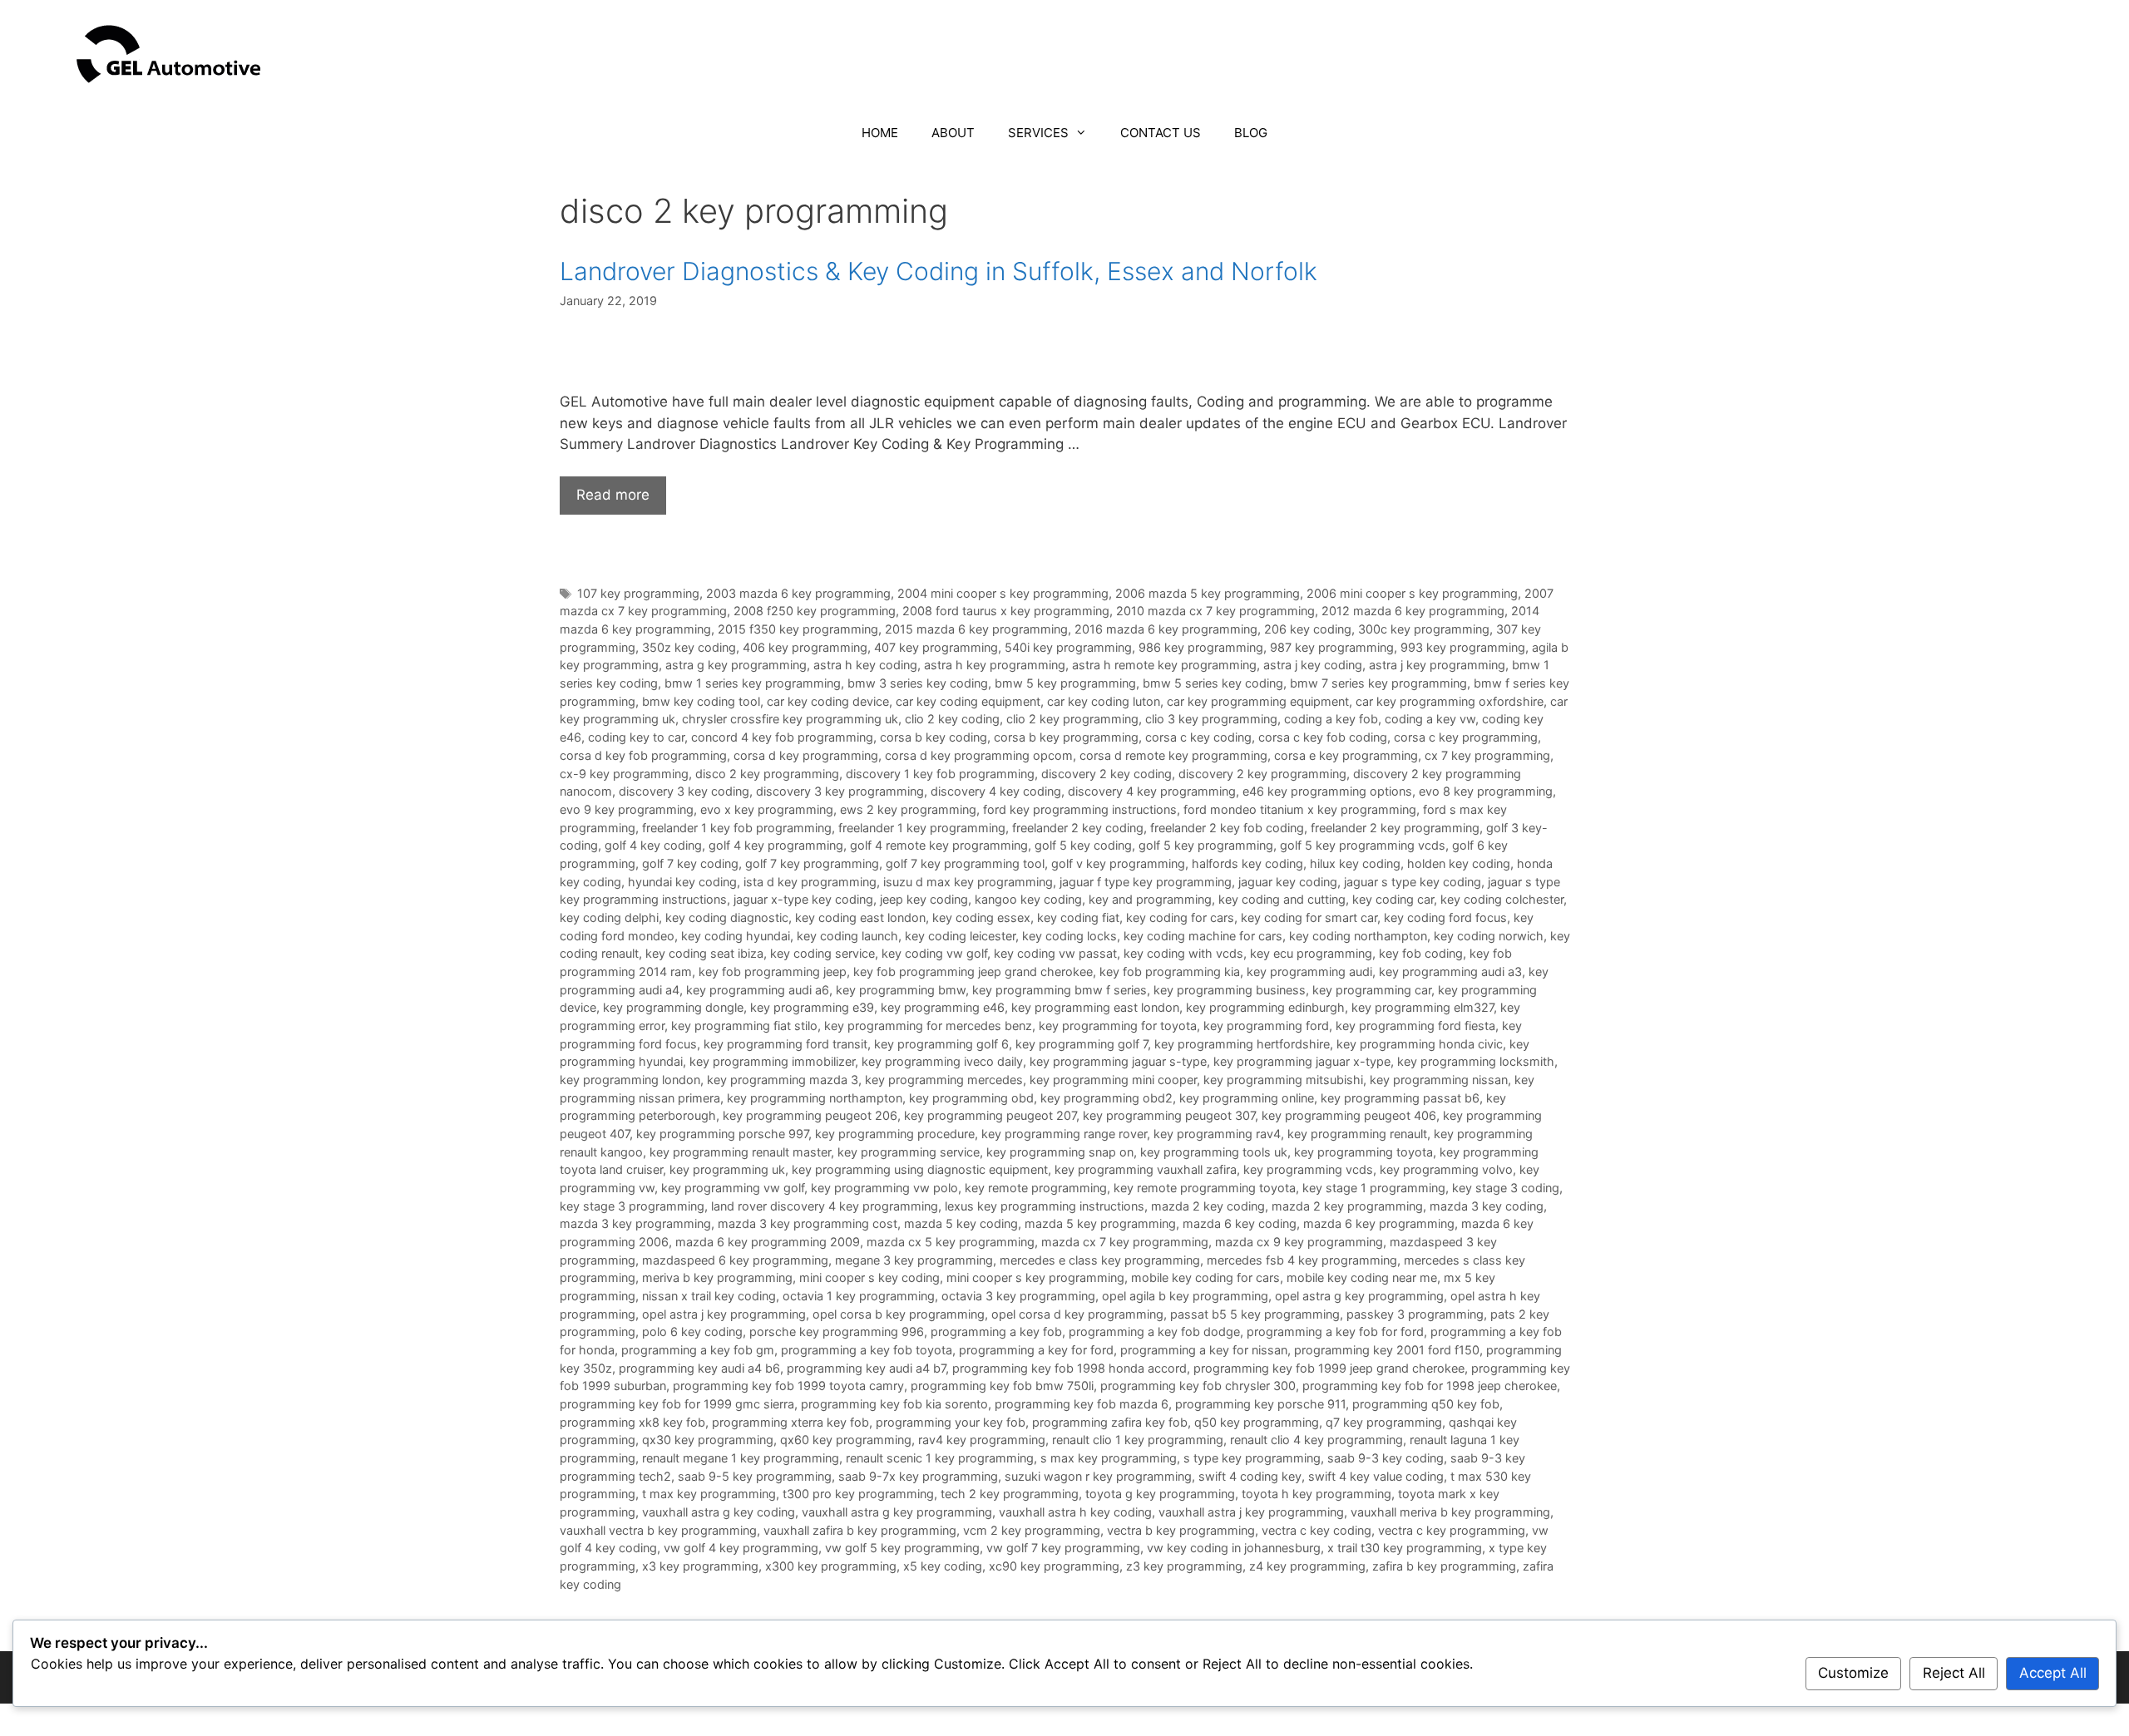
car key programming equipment (1258, 701)
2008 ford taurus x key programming (1006, 611)
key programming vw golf (733, 1188)
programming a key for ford (1036, 1350)
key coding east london (860, 917)
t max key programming (709, 1494)
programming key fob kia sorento (894, 1404)
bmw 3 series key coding (918, 683)
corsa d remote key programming (1173, 755)
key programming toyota (1363, 1152)
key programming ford (1266, 1026)
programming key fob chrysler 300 (1198, 1386)
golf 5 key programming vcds (1363, 845)
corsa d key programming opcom (979, 755)
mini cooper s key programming (1035, 1277)
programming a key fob (996, 1332)
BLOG (1251, 133)
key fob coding (1421, 953)
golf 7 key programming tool (965, 863)
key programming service (909, 1152)
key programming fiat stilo (744, 1026)
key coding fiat (1078, 917)
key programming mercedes (944, 1080)
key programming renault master (740, 1152)
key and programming (1150, 899)
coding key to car (636, 737)
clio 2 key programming (1072, 719)
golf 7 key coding (690, 863)
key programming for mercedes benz (928, 1026)
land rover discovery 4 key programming (825, 1206)
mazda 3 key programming (635, 1223)
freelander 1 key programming (922, 828)
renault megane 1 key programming (741, 1458)
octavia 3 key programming (1018, 1296)
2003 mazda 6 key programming (798, 593)
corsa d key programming (806, 755)
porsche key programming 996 (837, 1332)
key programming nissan (1439, 1080)
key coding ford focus (1445, 917)
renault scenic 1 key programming (940, 1458)
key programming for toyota (1118, 1026)
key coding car (1393, 899)
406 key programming (805, 647)
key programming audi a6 (758, 990)
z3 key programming (1184, 1566)
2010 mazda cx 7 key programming (1215, 611)
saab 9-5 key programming (755, 1476)
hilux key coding (1355, 863)
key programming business (1230, 990)
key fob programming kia (1170, 972)
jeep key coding (924, 899)
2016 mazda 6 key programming (1166, 629)
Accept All (2053, 1673)
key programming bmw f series (1060, 990)
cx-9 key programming (624, 774)
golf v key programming (1118, 863)
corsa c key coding (1198, 737)
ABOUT (953, 133)
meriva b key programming (717, 1277)
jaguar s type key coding (1413, 882)
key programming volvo (1446, 1169)
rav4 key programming (982, 1440)
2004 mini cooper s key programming (1003, 593)
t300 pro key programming (858, 1494)
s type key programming (1252, 1458)
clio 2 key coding (952, 719)
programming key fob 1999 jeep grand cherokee (1329, 1368)
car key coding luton (1104, 701)
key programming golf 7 (1082, 1044)
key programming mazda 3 (783, 1080)
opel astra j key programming (724, 1314)
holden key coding (1459, 863)
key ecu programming (1311, 953)
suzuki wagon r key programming (1098, 1476)
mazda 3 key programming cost (808, 1223)
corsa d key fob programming (643, 755)
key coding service (822, 953)
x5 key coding (943, 1566)
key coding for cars (1180, 917)
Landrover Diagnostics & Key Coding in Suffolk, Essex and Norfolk (939, 271)
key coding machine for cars (1203, 936)
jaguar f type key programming (1146, 882)
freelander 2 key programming (1395, 828)
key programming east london (1095, 1007)
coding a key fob (1331, 719)
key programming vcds (1308, 1169)
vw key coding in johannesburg (1234, 1548)
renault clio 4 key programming (1316, 1440)
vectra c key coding (1316, 1530)
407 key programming (936, 647)
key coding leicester (960, 936)
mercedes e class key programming (1100, 1260)
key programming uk (727, 1169)
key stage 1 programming (1374, 1188)
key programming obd (971, 1098)
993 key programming (1463, 647)
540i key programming (1068, 647)
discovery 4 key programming (1152, 791)
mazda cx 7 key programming (1125, 1242)
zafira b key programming (1444, 1566)
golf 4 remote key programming (939, 845)
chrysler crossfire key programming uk (790, 719)
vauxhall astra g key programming (897, 1512)
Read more (613, 495)
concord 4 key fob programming (782, 737)
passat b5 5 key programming (1255, 1314)
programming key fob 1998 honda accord (1069, 1368)
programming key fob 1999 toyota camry (788, 1386)
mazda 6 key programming (1379, 1223)
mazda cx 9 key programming (1299, 1242)
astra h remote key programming (1164, 665)
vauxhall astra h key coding (1075, 1512)
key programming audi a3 (1450, 972)
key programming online (1247, 1098)
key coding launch (847, 936)
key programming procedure (895, 1134)
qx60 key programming (846, 1440)
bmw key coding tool (701, 701)
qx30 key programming (708, 1440)
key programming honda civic (1420, 1044)
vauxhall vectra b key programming (658, 1530)
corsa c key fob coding (1323, 737)
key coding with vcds (1183, 953)
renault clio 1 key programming (1138, 1440)
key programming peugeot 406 (1349, 1115)
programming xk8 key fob (632, 1422)
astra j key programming (1437, 665)
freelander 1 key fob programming (737, 828)
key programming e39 (812, 1007)
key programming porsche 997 (722, 1134)
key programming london (630, 1080)
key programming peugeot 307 (1169, 1115)
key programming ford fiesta (1415, 1026)
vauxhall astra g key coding (719, 1512)
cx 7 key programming (1487, 755)
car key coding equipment (968, 701)
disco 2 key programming (767, 774)
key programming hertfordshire (1242, 1044)
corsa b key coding (934, 737)
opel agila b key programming (1185, 1296)
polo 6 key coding (692, 1332)
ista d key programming (810, 882)
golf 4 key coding (653, 845)
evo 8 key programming (1486, 791)
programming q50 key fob (1426, 1404)
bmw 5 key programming (1065, 683)
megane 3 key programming (914, 1260)
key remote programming (1036, 1188)
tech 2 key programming (1010, 1494)
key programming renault (1357, 1134)
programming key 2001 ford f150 (1387, 1350)
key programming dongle (673, 1007)
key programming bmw (901, 990)
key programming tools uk (1214, 1152)
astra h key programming (995, 665)
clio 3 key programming (1211, 719)
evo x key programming (767, 809)
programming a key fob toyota (867, 1350)
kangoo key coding (1028, 899)
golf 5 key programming (1206, 845)
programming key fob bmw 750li (1002, 1386)
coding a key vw (1430, 719)
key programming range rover (1064, 1134)
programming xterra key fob (790, 1422)
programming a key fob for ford (1335, 1332)
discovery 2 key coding (1106, 774)
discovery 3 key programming (840, 791)
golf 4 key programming (776, 845)
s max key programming (1109, 1458)
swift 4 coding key (1250, 1476)
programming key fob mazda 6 (1082, 1404)
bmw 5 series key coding (1213, 683)
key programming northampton (815, 1098)
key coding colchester (1502, 899)
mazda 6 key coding (1240, 1223)
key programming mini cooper (1113, 1080)
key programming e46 (943, 1007)
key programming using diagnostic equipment (920, 1169)
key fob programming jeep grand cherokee (973, 972)
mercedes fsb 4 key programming (1302, 1260)
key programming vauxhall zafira (1146, 1169)
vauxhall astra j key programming (1251, 1512)
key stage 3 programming (632, 1206)
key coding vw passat (1055, 953)
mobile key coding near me (1362, 1277)
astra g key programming (736, 665)
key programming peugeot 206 (810, 1115)
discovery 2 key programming (1262, 774)
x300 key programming (831, 1566)
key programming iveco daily (942, 1061)
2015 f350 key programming (798, 629)
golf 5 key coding (1083, 845)
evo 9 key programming (627, 809)
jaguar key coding (1288, 882)
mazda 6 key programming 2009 (768, 1242)
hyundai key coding (682, 882)
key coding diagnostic (727, 917)
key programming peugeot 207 (990, 1115)
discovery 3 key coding (684, 791)
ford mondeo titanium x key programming (1300, 809)
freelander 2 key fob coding (1227, 828)
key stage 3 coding (1506, 1188)
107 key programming (638, 593)
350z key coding (689, 647)
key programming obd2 (1106, 1098)
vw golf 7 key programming (1063, 1548)
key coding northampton (1358, 936)
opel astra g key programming (1359, 1296)
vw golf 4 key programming (741, 1548)
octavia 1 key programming (859, 1296)
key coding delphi (609, 917)
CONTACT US (1161, 133)
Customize (1853, 1673)
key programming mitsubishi (1283, 1080)
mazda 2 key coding (1208, 1206)
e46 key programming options (1327, 791)
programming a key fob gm (698, 1350)
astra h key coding (865, 665)
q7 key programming (1384, 1422)
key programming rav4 (1217, 1134)
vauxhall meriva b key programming (1450, 1512)
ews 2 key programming (908, 809)
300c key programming (1424, 629)
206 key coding (1308, 629)
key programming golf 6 (941, 1044)
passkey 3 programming (1415, 1314)
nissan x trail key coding (709, 1296)
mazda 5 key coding (961, 1223)
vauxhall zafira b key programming (860, 1530)
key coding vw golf (934, 953)
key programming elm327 (1423, 1007)
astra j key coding (1313, 665)
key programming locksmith (1476, 1061)
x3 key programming (700, 1566)
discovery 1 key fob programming (940, 774)
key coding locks (1069, 936)
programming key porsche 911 (1260, 1404)
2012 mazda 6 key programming (1413, 611)
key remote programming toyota (1205, 1188)
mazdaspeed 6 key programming (735, 1260)
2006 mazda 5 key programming (1208, 593)
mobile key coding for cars (1205, 1277)
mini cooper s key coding (869, 1277)
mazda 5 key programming (1100, 1223)
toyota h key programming (1316, 1494)
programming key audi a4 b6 (699, 1368)
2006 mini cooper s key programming (1412, 593)
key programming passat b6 (1400, 1098)
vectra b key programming (1181, 1530)
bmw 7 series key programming (1378, 683)
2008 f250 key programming (815, 611)
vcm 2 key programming (1032, 1530)
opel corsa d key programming (1077, 1314)
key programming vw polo (884, 1188)
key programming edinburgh (1265, 1007)
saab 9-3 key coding (1386, 1458)
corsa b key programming (1066, 737)
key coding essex (981, 917)
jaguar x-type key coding (803, 899)
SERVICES (1038, 133)
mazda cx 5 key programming (951, 1242)
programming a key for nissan (1204, 1350)
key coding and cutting (1282, 899)
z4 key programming (1307, 1566)
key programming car (1372, 990)
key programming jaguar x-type (1302, 1061)
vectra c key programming (1452, 1530)
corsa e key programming (1346, 755)
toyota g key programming (1160, 1494)
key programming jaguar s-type (1118, 1061)
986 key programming (1201, 647)
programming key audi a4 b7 (866, 1368)
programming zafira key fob (1110, 1422)
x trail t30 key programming (1405, 1548)
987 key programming (1332, 647)
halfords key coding (1247, 863)
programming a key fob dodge (1154, 1332)
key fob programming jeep (773, 972)
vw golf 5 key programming (902, 1548)
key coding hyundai (736, 936)
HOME (880, 133)
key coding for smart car (1309, 917)
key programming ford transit (785, 1044)
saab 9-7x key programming (918, 1476)
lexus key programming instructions (1045, 1206)
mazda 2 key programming (1347, 1206)
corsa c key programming (1466, 737)
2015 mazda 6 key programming (976, 629)
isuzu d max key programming (968, 882)
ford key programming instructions (1080, 809)
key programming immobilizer (772, 1061)
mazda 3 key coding (1487, 1206)
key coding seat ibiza (704, 953)
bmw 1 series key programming (753, 683)
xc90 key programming (1054, 1566)
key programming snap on (1060, 1152)
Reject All (1954, 1673)
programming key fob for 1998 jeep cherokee (1430, 1386)
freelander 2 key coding (1078, 828)
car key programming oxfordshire (1450, 701)
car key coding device (828, 701)
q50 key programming (1257, 1422)
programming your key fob (951, 1422)
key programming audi (1309, 972)
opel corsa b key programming (899, 1314)
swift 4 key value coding (1376, 1476)
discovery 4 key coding (996, 791)
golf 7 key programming (812, 863)
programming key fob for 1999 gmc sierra (677, 1404)
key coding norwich (1489, 936)
